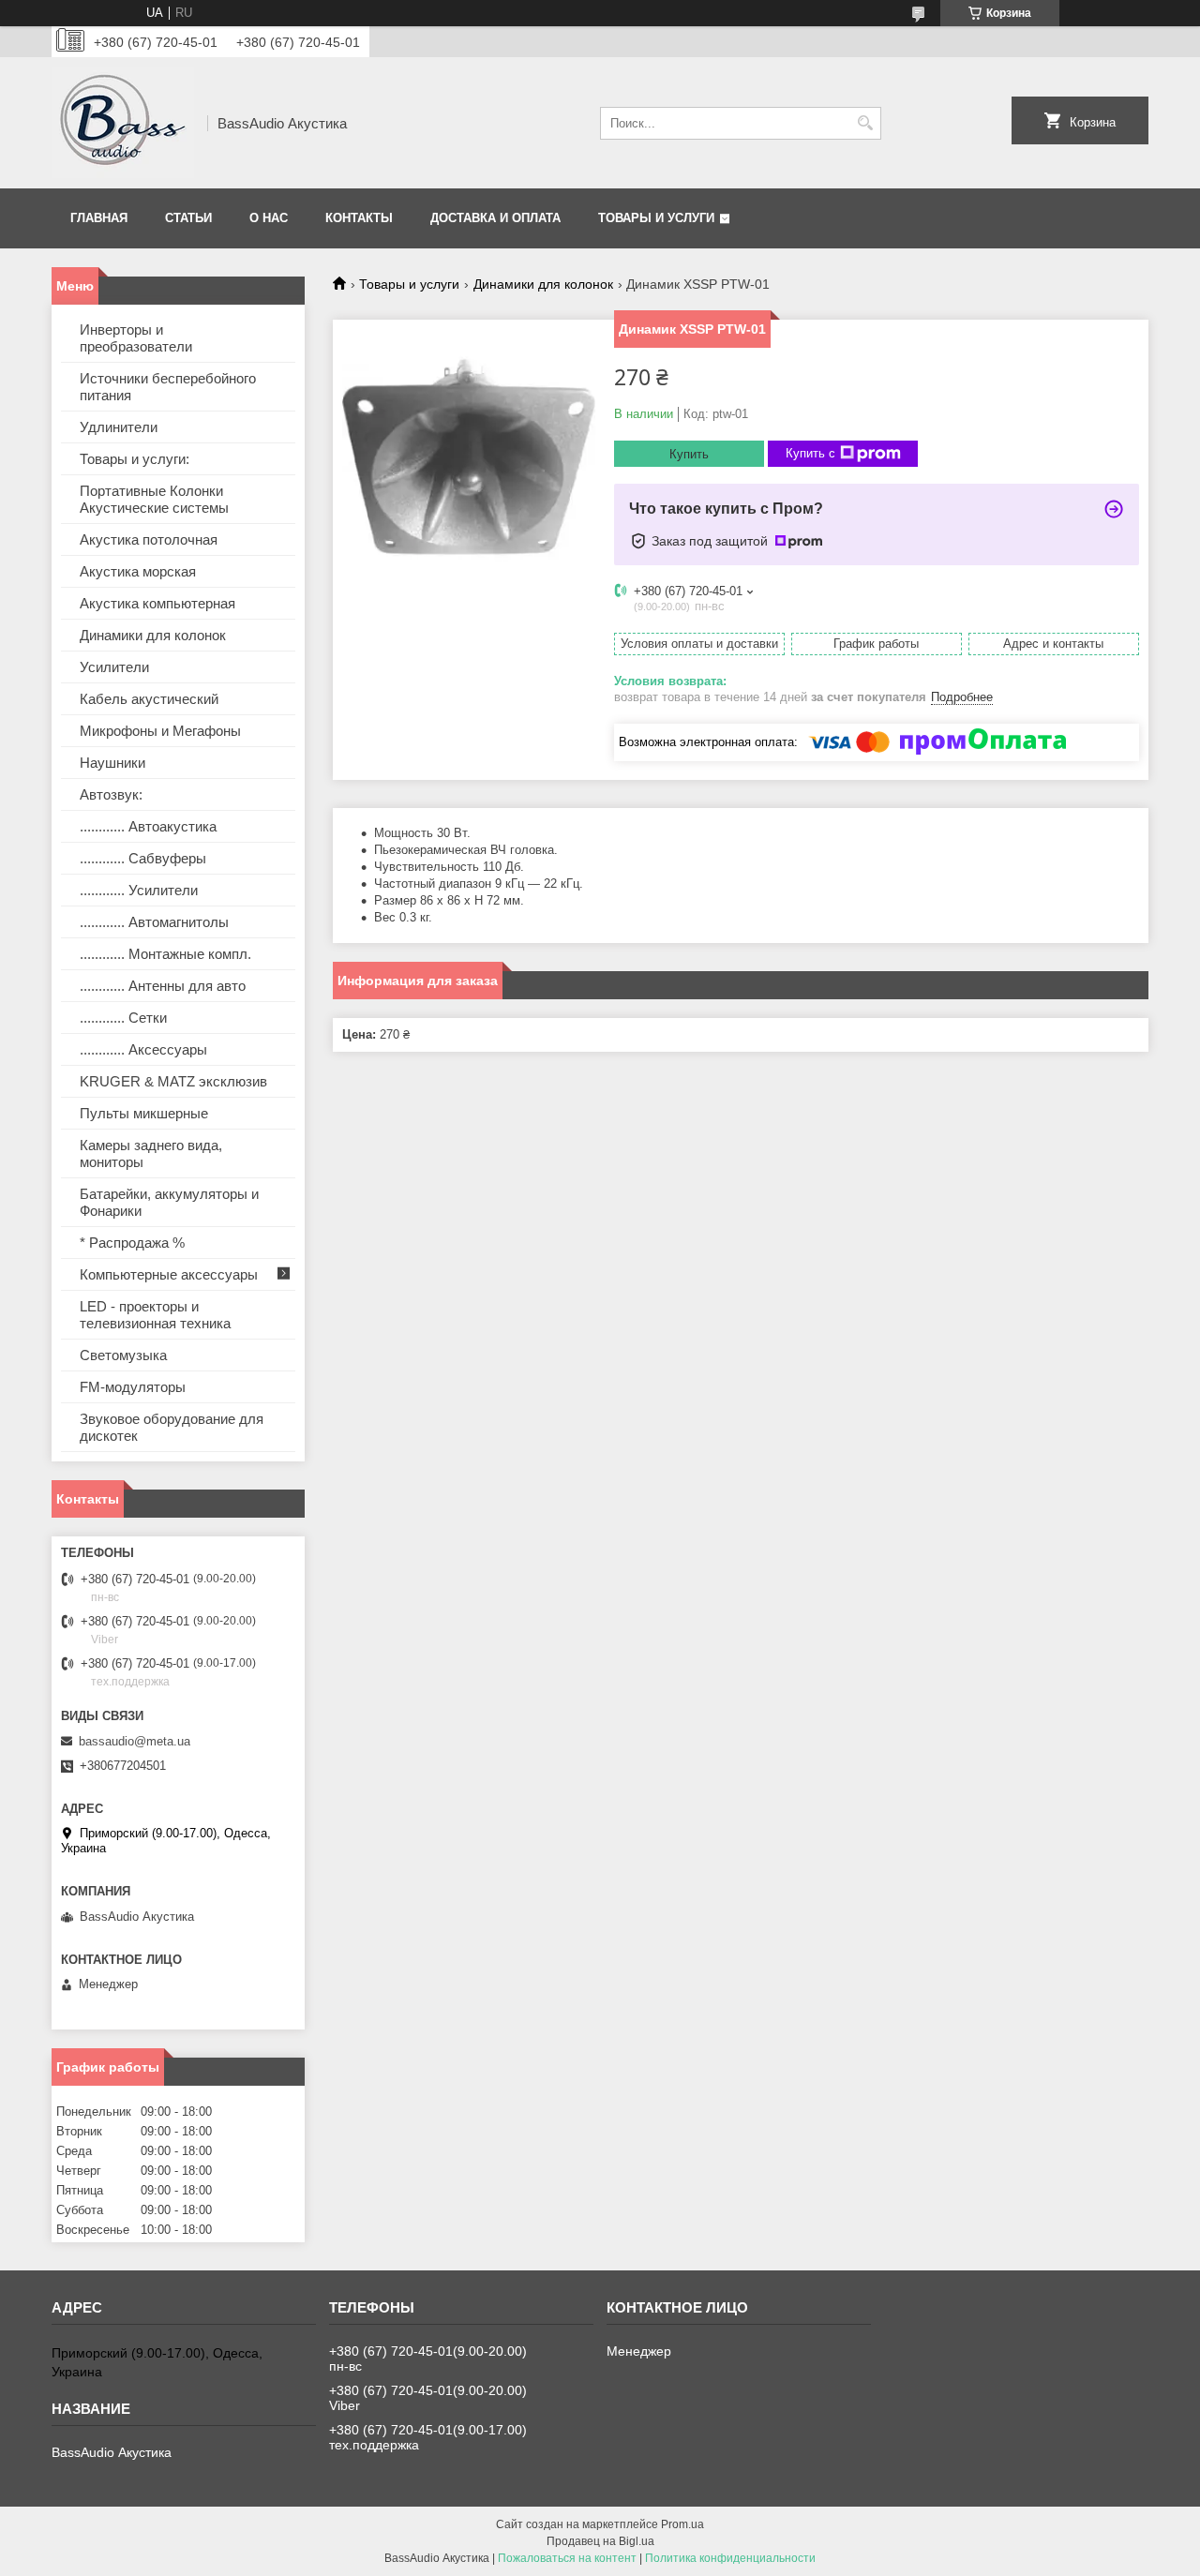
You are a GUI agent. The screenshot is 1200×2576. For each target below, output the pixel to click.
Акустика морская (138, 571)
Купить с (810, 453)
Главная (99, 218)
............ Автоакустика (148, 826)
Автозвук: (111, 794)
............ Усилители (139, 890)
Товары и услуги (656, 218)
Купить (689, 454)
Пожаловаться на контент (567, 2558)
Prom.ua (682, 2524)
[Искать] (865, 123)
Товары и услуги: (135, 459)
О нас (269, 218)
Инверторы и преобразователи (136, 338)
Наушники (112, 763)
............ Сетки (123, 1018)
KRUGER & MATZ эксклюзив (173, 1081)
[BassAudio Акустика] (123, 123)
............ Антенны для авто (163, 986)
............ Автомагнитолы (154, 922)
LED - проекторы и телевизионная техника (155, 1315)
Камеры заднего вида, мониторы (151, 1153)
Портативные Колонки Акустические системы (154, 499)
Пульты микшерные (144, 1113)
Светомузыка (123, 1355)
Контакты (359, 218)
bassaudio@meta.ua (135, 1741)
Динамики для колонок (543, 284)
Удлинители (119, 427)
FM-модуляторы (133, 1387)
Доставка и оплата (495, 218)
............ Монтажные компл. (165, 954)
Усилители (114, 667)
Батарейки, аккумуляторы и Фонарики (169, 1202)
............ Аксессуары (143, 1049)
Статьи (188, 218)
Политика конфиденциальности (730, 2558)
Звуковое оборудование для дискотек (172, 1427)
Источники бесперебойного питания (168, 387)
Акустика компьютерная (157, 603)
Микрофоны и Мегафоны (160, 731)
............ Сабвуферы (143, 858)
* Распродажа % (132, 1243)
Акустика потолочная (149, 539)
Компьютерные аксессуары (169, 1274)
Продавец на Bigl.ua (600, 2541)
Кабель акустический (149, 699)
